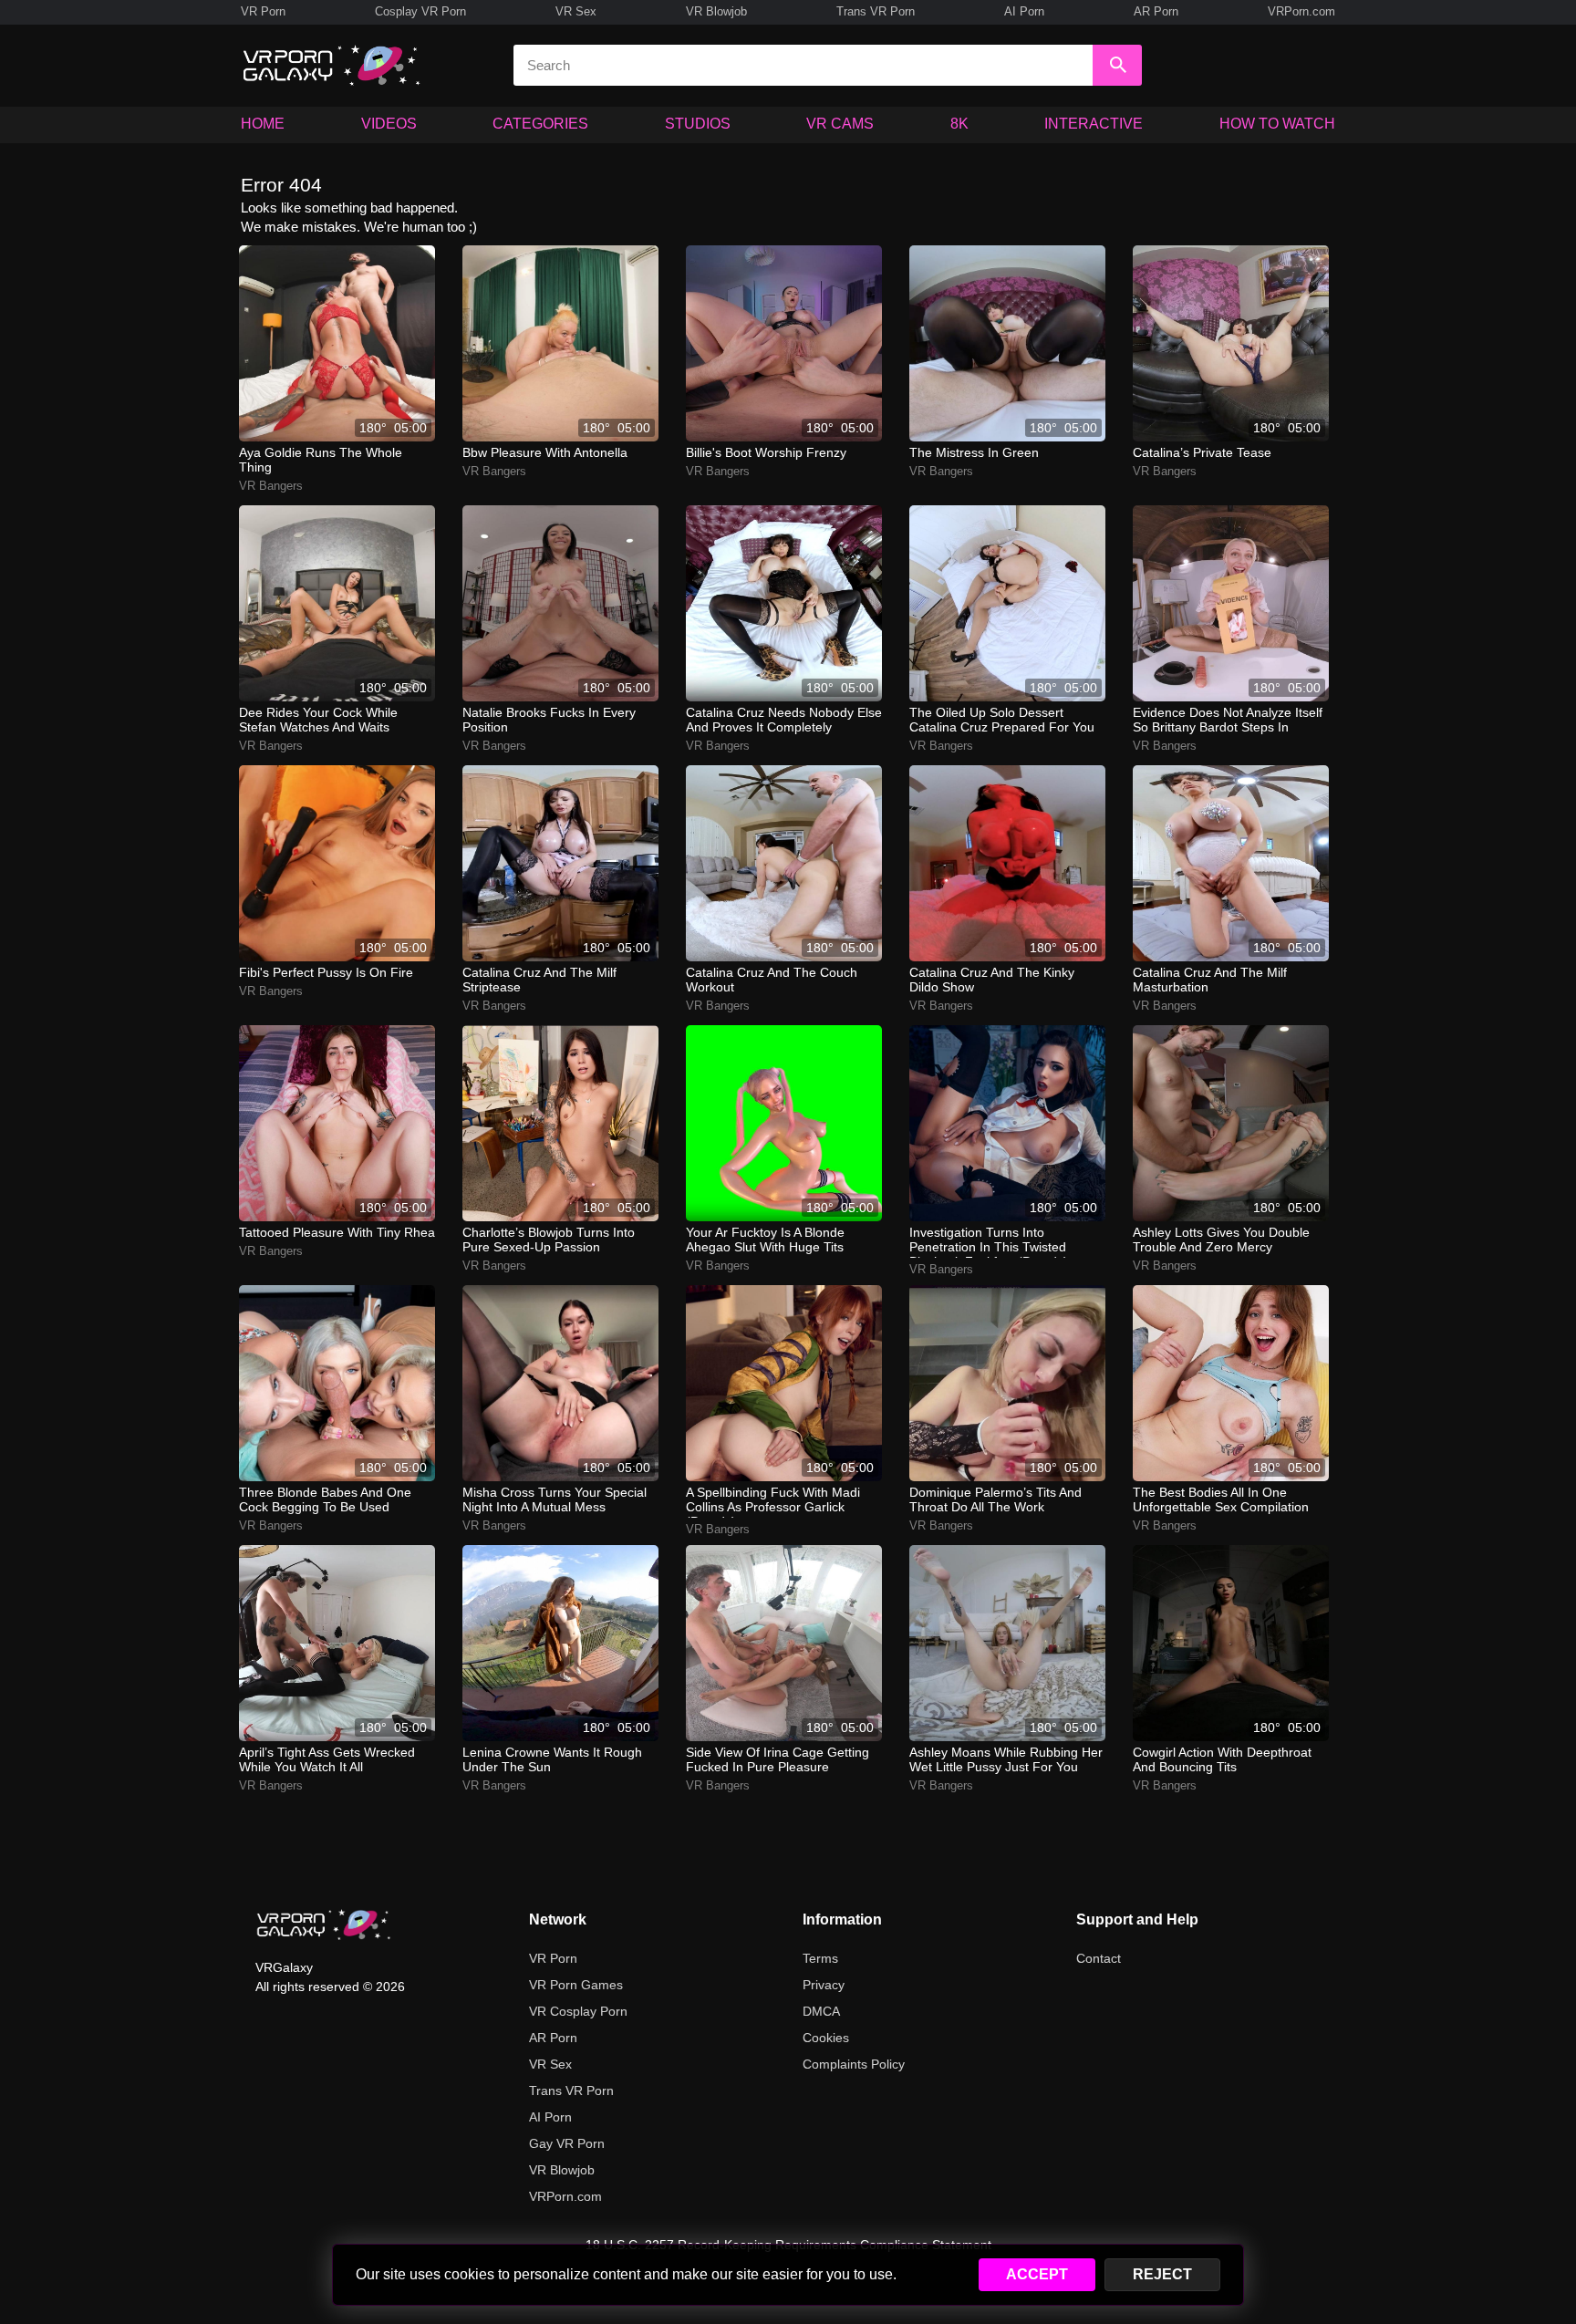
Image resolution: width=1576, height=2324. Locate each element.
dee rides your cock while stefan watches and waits (318, 720)
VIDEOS (389, 124)
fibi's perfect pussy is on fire (326, 972)
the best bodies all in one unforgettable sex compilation (1221, 1499)
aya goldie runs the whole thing (321, 460)
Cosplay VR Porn (420, 11)
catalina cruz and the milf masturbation (1210, 980)
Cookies (826, 2038)
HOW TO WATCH (1277, 124)
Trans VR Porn (876, 11)
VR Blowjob (716, 11)
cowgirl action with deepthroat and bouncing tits (1222, 1759)
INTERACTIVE (1094, 124)
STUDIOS (698, 124)
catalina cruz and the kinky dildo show (992, 980)
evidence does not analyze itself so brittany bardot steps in (1228, 720)
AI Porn (1024, 11)
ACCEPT (1037, 2274)
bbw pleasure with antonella (545, 452)
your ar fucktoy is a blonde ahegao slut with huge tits (765, 1240)
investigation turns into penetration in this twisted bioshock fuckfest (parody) (989, 1241)
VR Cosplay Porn (578, 2011)
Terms (820, 1958)
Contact (1099, 1958)
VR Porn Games (576, 1985)
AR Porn (1156, 11)
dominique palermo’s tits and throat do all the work (995, 1499)
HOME (263, 124)
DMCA (821, 2011)
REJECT (1162, 2274)
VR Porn (263, 11)
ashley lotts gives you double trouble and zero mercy (1221, 1240)
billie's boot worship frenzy (766, 452)
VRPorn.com (1301, 11)
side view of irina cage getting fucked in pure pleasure (778, 1759)
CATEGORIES (540, 124)
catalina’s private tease (1202, 452)
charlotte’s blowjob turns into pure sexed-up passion (549, 1240)
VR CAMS (840, 124)
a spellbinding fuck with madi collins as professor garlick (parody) (773, 1501)
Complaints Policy (854, 2064)
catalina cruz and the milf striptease (539, 980)
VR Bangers (271, 486)
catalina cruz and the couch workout (772, 980)
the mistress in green (974, 452)
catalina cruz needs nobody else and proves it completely (784, 720)
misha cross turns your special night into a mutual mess (555, 1499)
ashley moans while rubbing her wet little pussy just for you (1006, 1759)
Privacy (824, 1985)
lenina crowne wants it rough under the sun (552, 1759)
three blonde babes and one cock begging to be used (325, 1499)
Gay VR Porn (567, 2143)
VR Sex (576, 11)
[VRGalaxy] (324, 1925)
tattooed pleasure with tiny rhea (337, 1232)
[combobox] (803, 65)
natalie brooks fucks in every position (549, 720)
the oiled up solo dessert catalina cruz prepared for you (1002, 720)
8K (959, 124)
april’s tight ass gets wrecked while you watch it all (327, 1759)
